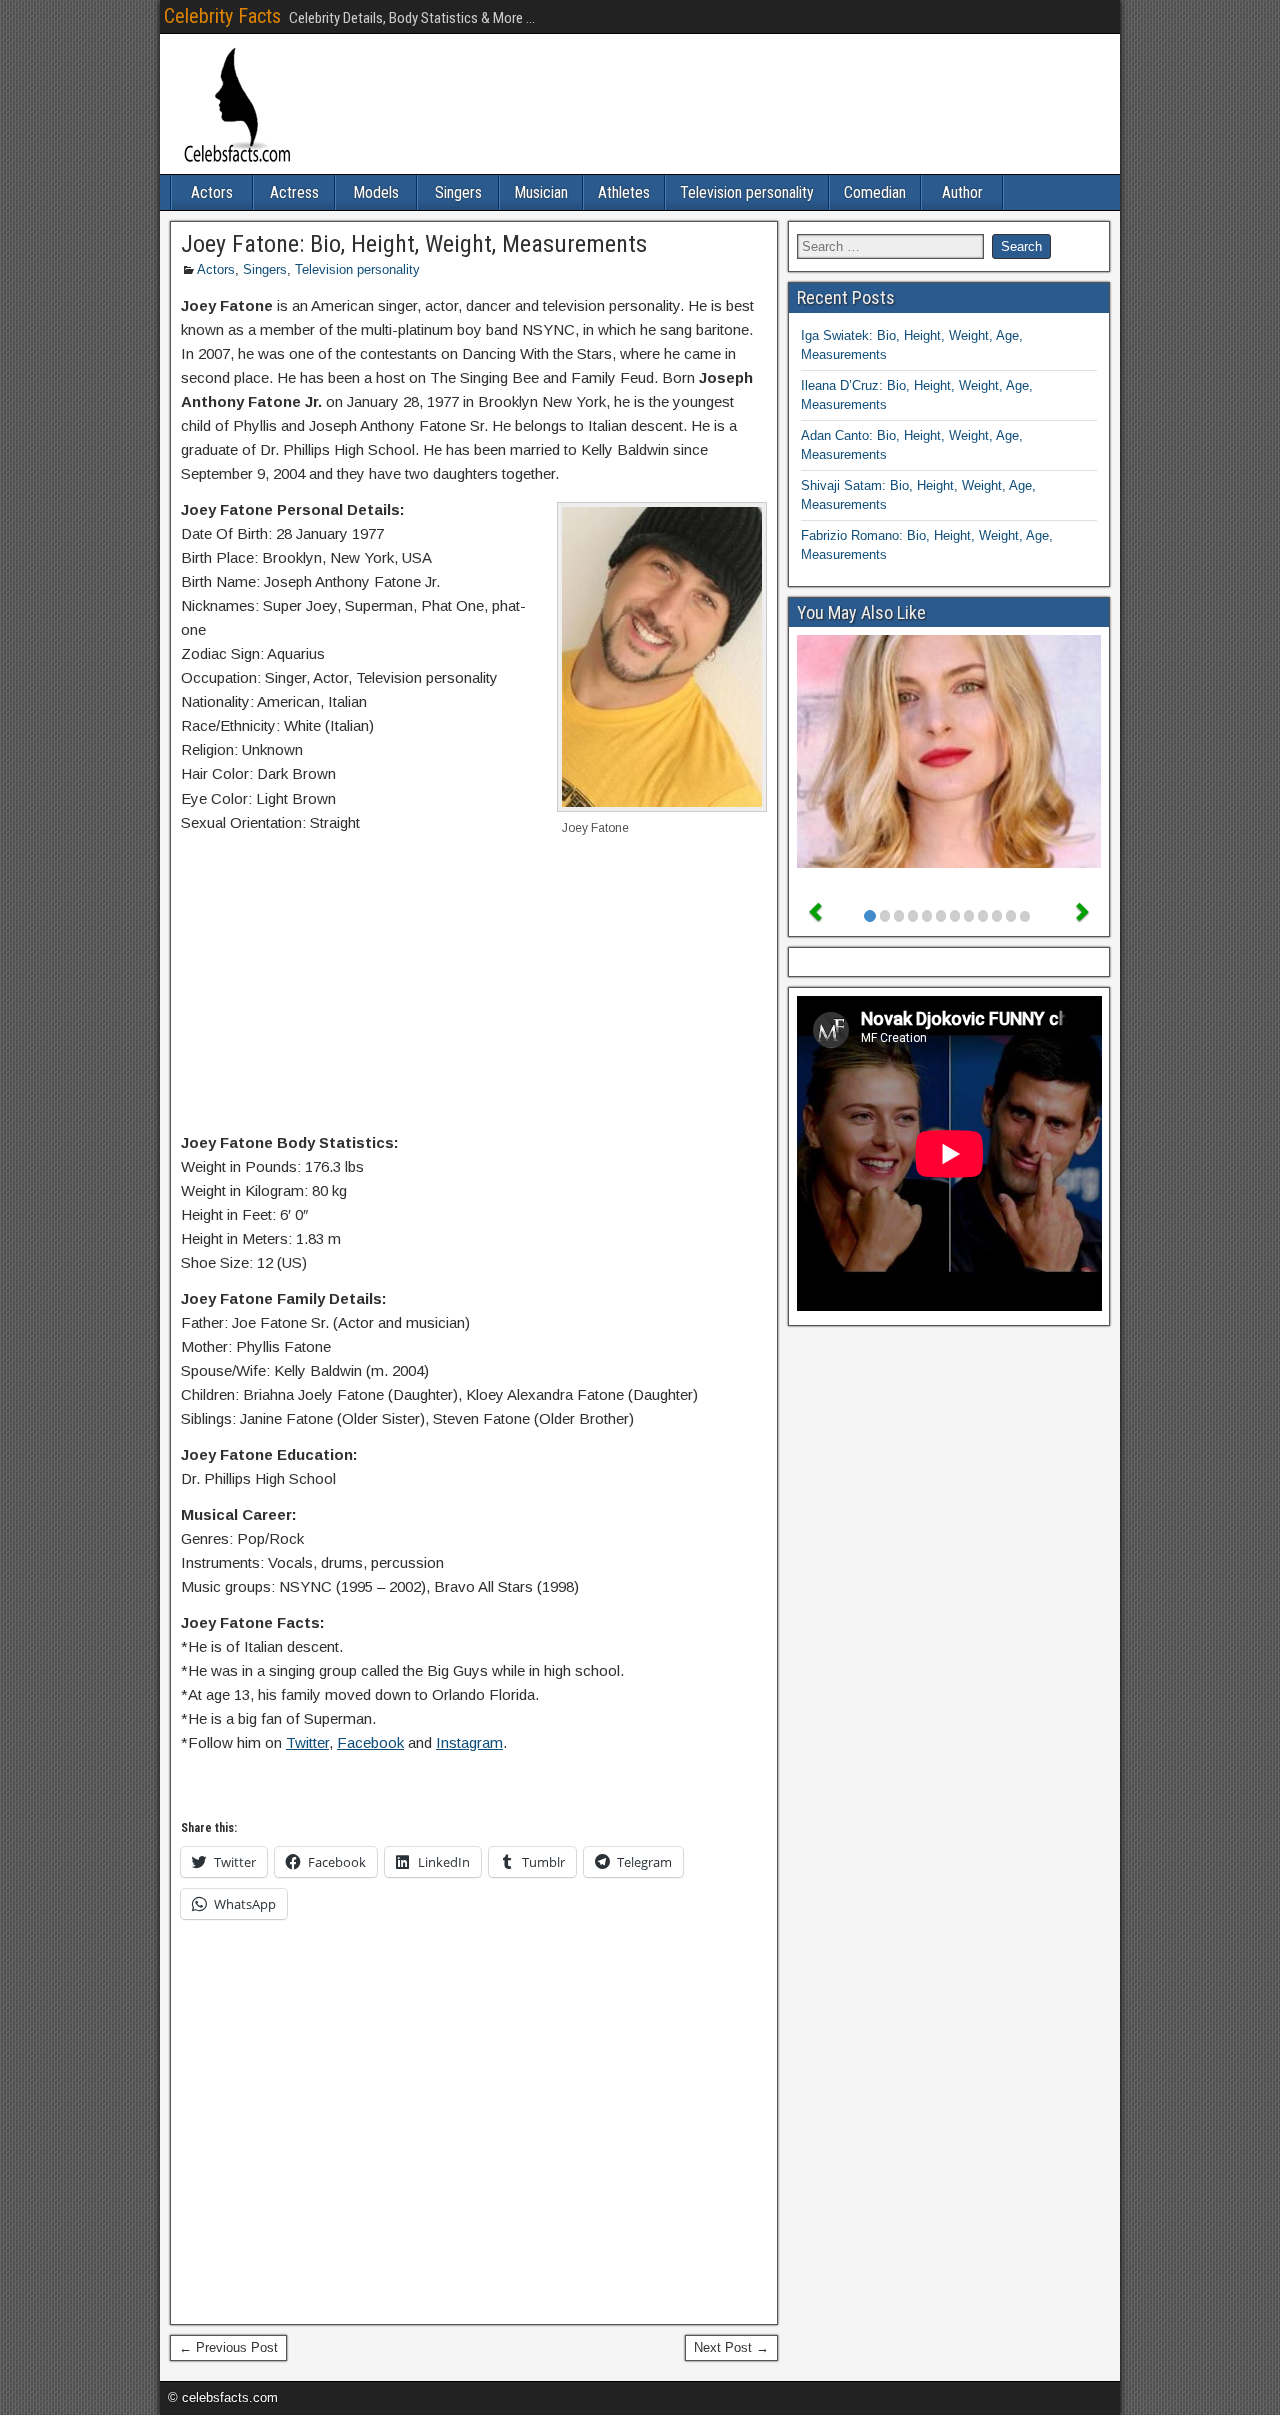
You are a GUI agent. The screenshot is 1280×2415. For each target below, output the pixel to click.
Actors (212, 192)
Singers (458, 192)
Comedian (875, 192)
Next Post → (731, 2347)
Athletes (624, 192)
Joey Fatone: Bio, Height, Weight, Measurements (414, 244)
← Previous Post (228, 2347)
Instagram (469, 1742)
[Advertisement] (474, 987)
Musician (541, 192)
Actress (294, 192)
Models (376, 192)
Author (962, 192)
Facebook (370, 1742)
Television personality (747, 192)
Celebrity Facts (222, 16)
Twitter (307, 1742)
